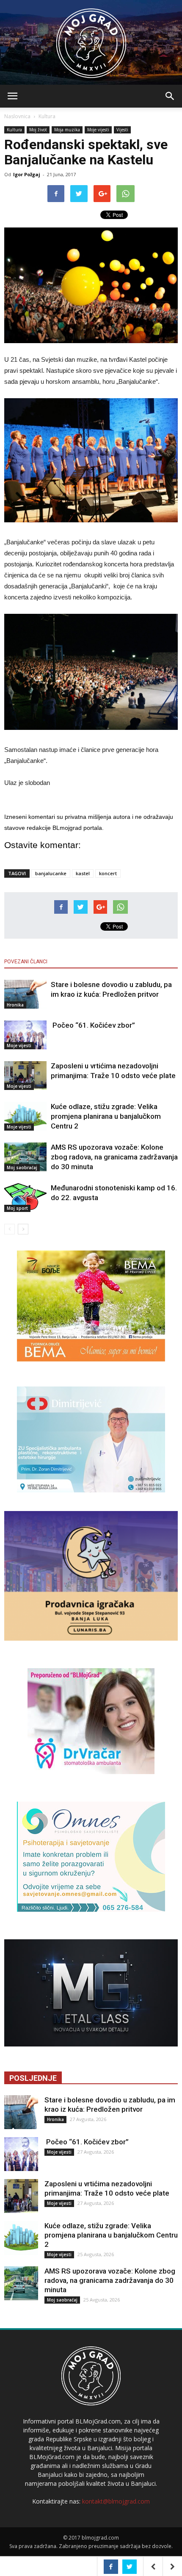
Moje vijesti (98, 130)
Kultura (47, 116)
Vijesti (122, 130)
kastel (83, 873)
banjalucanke (51, 873)
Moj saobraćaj (22, 1167)
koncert (108, 873)
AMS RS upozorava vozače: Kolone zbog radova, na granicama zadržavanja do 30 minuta (114, 1157)
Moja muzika (67, 130)
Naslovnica (17, 116)
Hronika (15, 1005)
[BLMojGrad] (91, 39)
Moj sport (17, 1208)
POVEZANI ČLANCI (26, 962)
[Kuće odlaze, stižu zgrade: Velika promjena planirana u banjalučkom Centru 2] (25, 1116)
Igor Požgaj (27, 174)
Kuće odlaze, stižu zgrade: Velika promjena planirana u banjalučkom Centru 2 (106, 1116)
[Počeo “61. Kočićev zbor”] (25, 1035)
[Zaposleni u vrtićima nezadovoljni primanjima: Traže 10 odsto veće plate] (25, 1076)
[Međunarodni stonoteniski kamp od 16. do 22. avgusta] (25, 1198)
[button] (170, 96)
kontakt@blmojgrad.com (116, 2501)
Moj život (38, 130)
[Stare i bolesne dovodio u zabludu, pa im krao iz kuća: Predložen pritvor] (25, 994)
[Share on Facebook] (111, 2567)
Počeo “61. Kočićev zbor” (93, 1025)
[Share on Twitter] (130, 2567)
